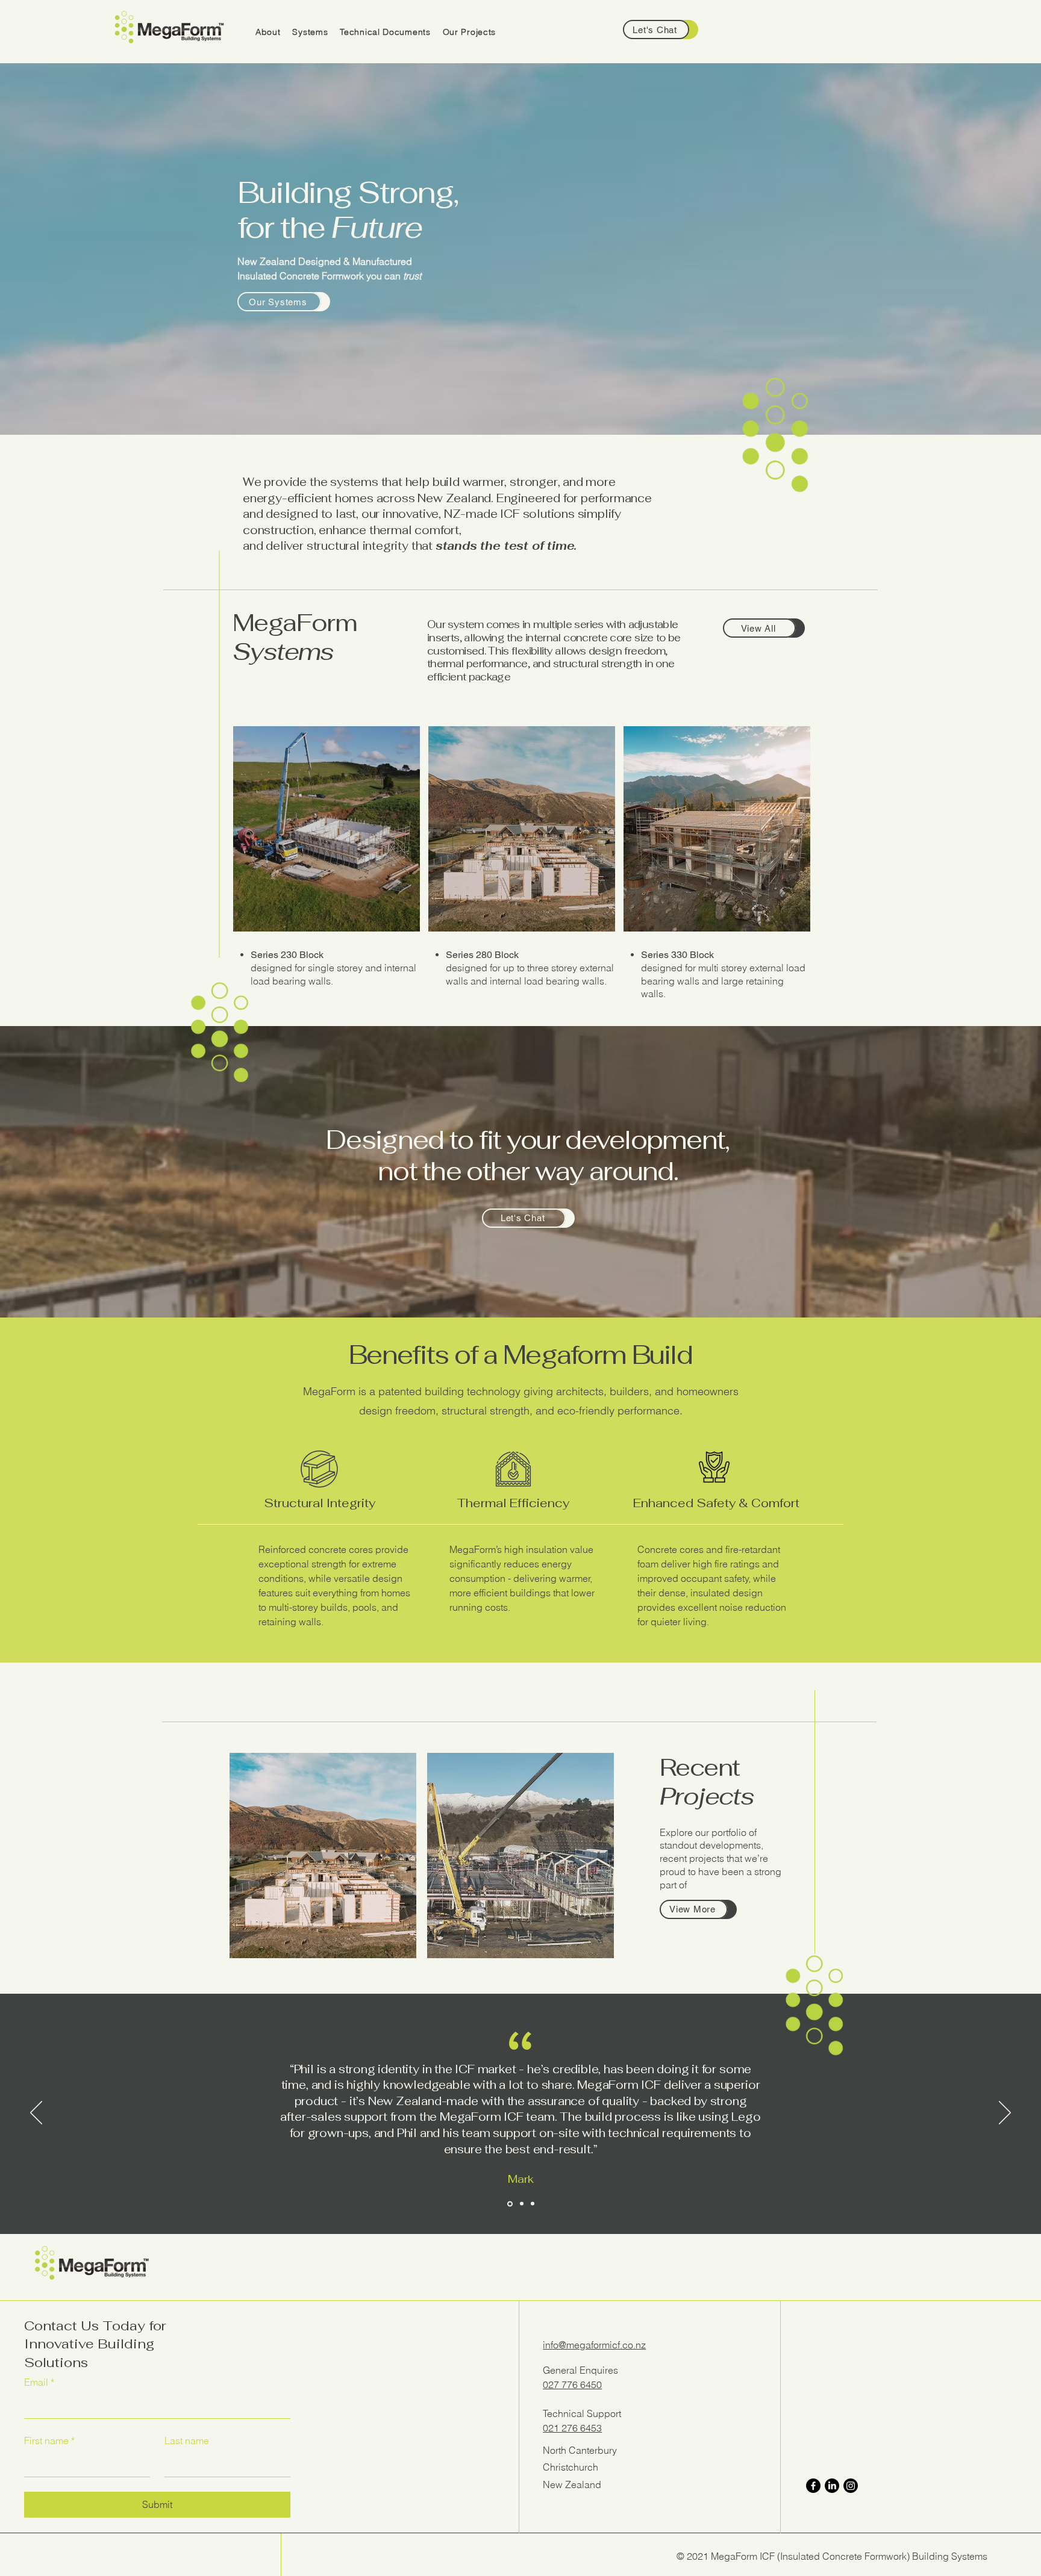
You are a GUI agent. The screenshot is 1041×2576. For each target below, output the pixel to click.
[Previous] (36, 2114)
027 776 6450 (572, 2385)
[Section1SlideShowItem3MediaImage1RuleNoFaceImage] (533, 2204)
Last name (187, 2441)
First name (49, 2441)
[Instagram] (851, 2486)
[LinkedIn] (832, 2486)
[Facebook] (813, 2486)
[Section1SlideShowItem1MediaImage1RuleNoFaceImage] (509, 2204)
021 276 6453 (572, 2428)
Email (39, 2382)
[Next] (1005, 2114)
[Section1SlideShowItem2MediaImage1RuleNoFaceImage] (521, 2204)
